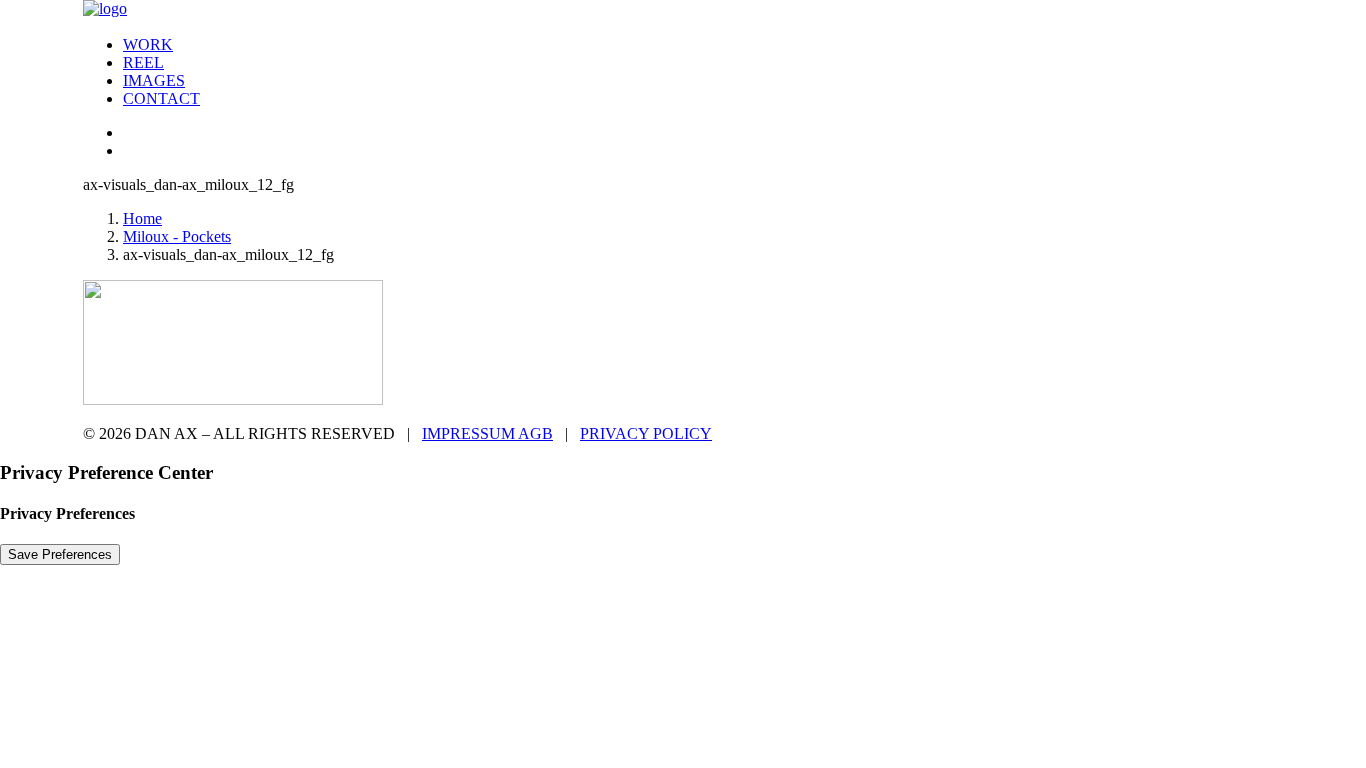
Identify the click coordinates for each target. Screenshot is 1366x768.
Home (142, 218)
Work (148, 44)
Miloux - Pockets (177, 236)
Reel (143, 62)
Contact (161, 98)
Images (154, 80)
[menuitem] (703, 45)
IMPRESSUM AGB (487, 433)
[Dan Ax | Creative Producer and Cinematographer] (683, 10)
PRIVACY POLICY (646, 433)
